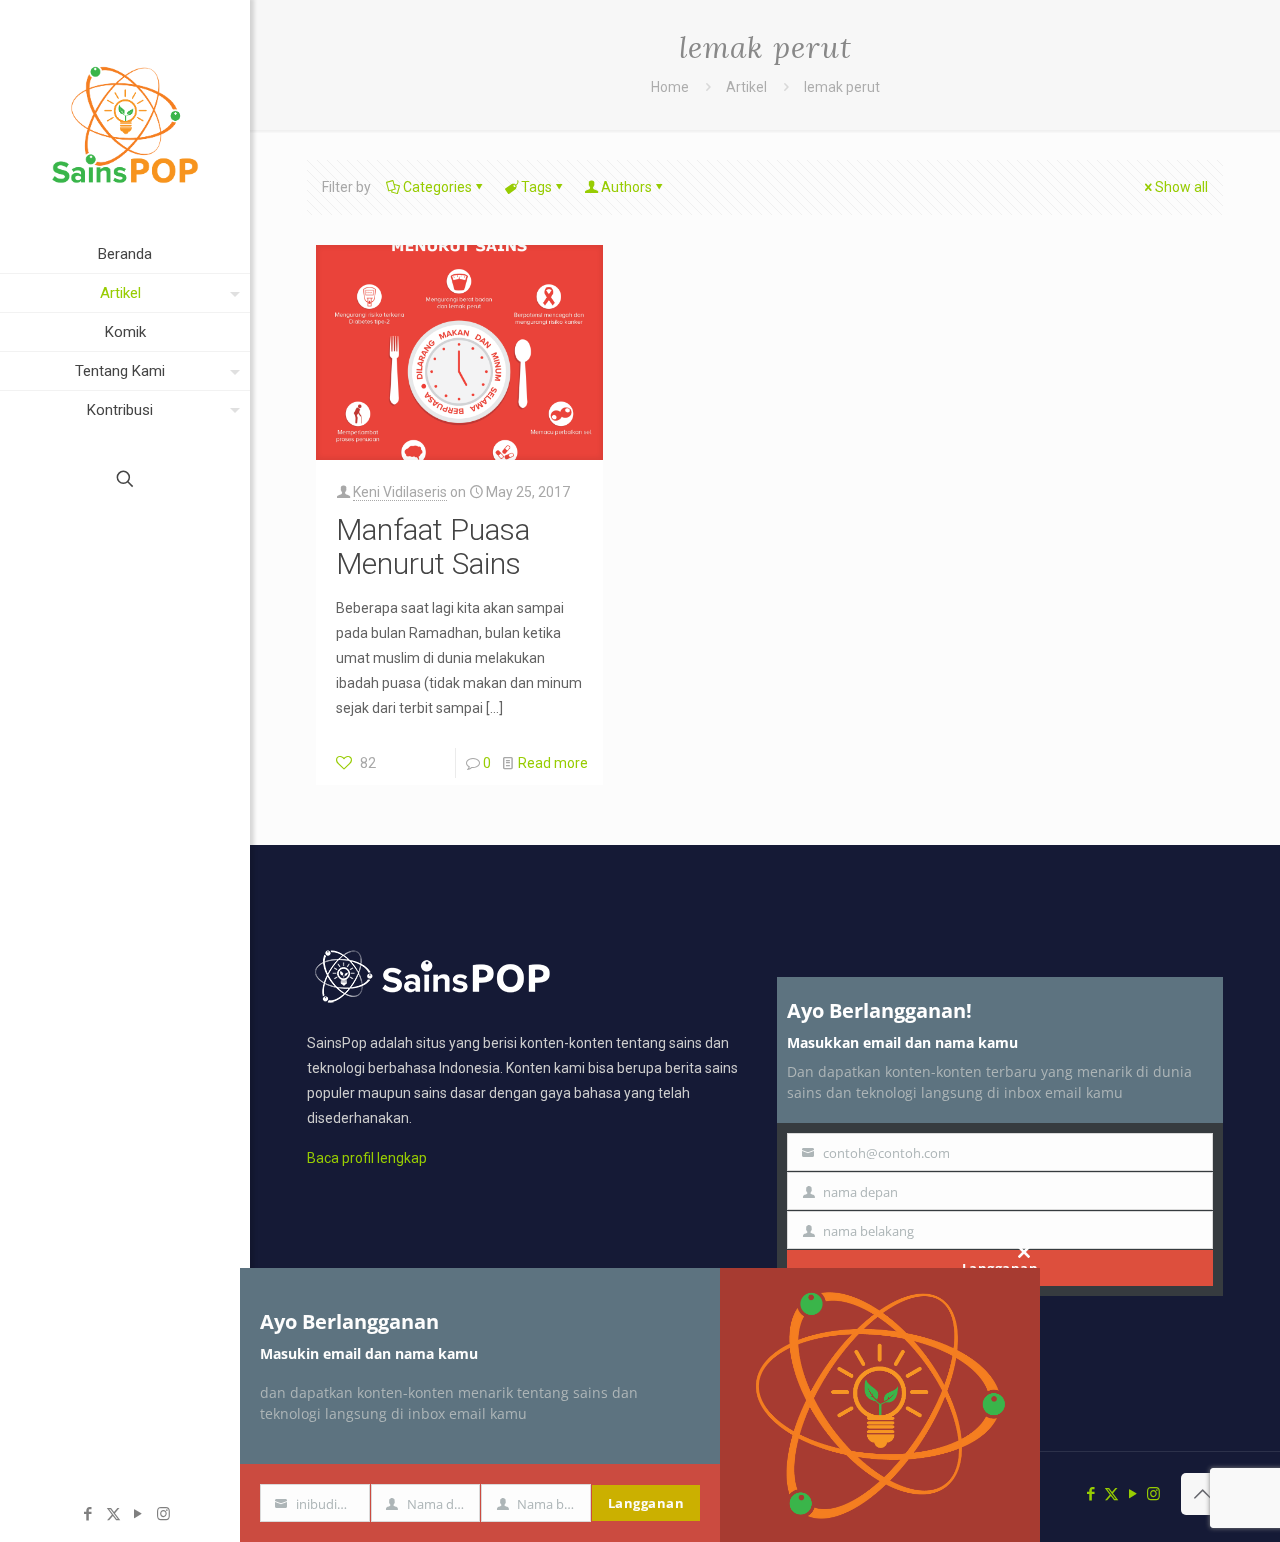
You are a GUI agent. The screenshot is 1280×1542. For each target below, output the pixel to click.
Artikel (746, 87)
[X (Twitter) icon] (113, 1514)
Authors (626, 187)
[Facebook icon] (88, 1514)
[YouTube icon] (138, 1514)
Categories (437, 187)
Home (670, 87)
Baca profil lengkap (367, 1158)
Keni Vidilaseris (400, 492)
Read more (553, 763)
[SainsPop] (125, 117)
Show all (1181, 187)
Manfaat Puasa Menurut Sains (433, 546)
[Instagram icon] (163, 1514)
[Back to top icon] (1202, 1494)
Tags (536, 187)
